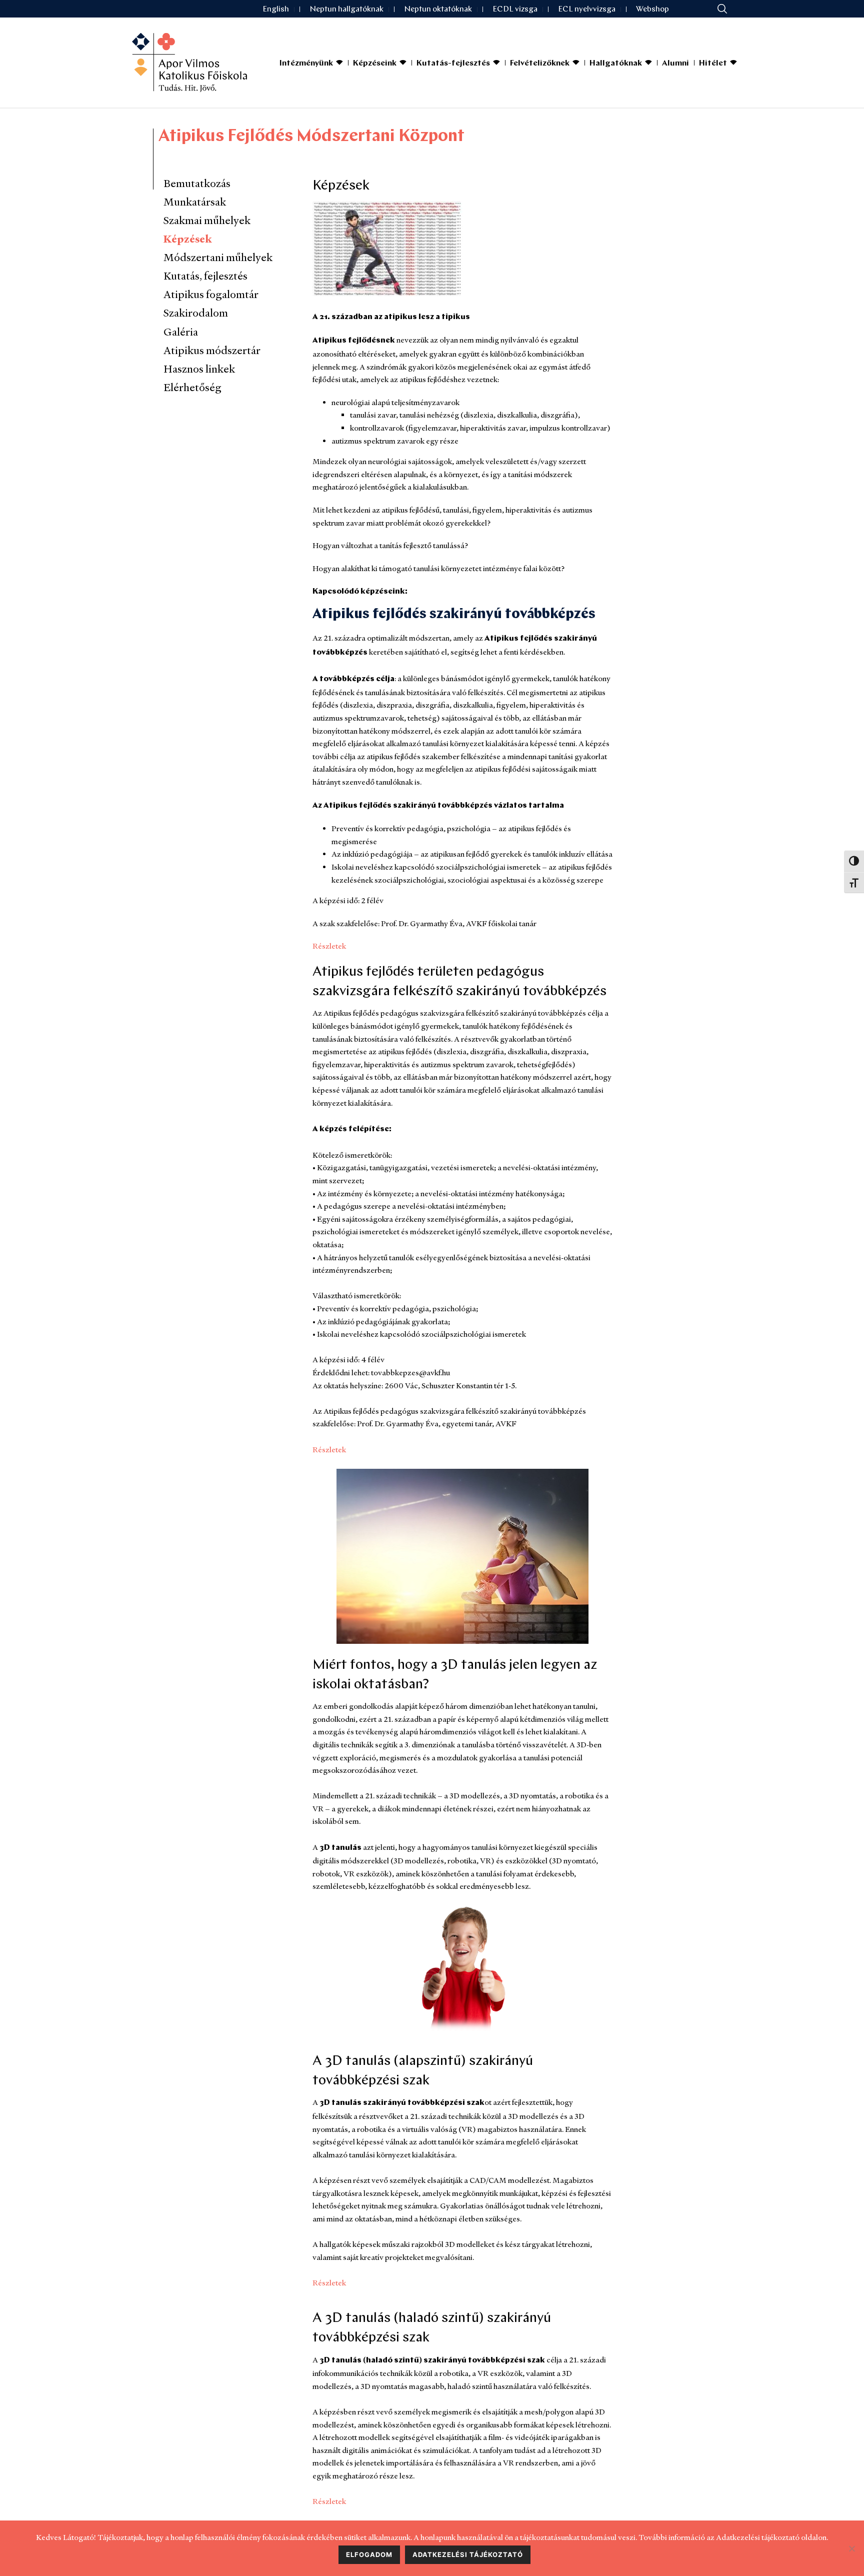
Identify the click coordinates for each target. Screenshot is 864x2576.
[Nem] (851, 2548)
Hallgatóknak (616, 64)
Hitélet (713, 64)
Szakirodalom (196, 313)
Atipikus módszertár (212, 350)
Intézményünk (306, 64)
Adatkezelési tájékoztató (468, 2554)
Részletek (329, 946)
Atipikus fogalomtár (211, 294)
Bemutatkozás (197, 183)
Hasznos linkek (199, 369)
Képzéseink (375, 64)
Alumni (675, 64)
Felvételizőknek (540, 64)
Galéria (181, 332)
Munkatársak (195, 202)
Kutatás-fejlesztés (453, 64)
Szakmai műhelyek (207, 220)
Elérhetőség (192, 387)
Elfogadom (369, 2554)
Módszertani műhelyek (218, 257)
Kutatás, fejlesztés (205, 276)
